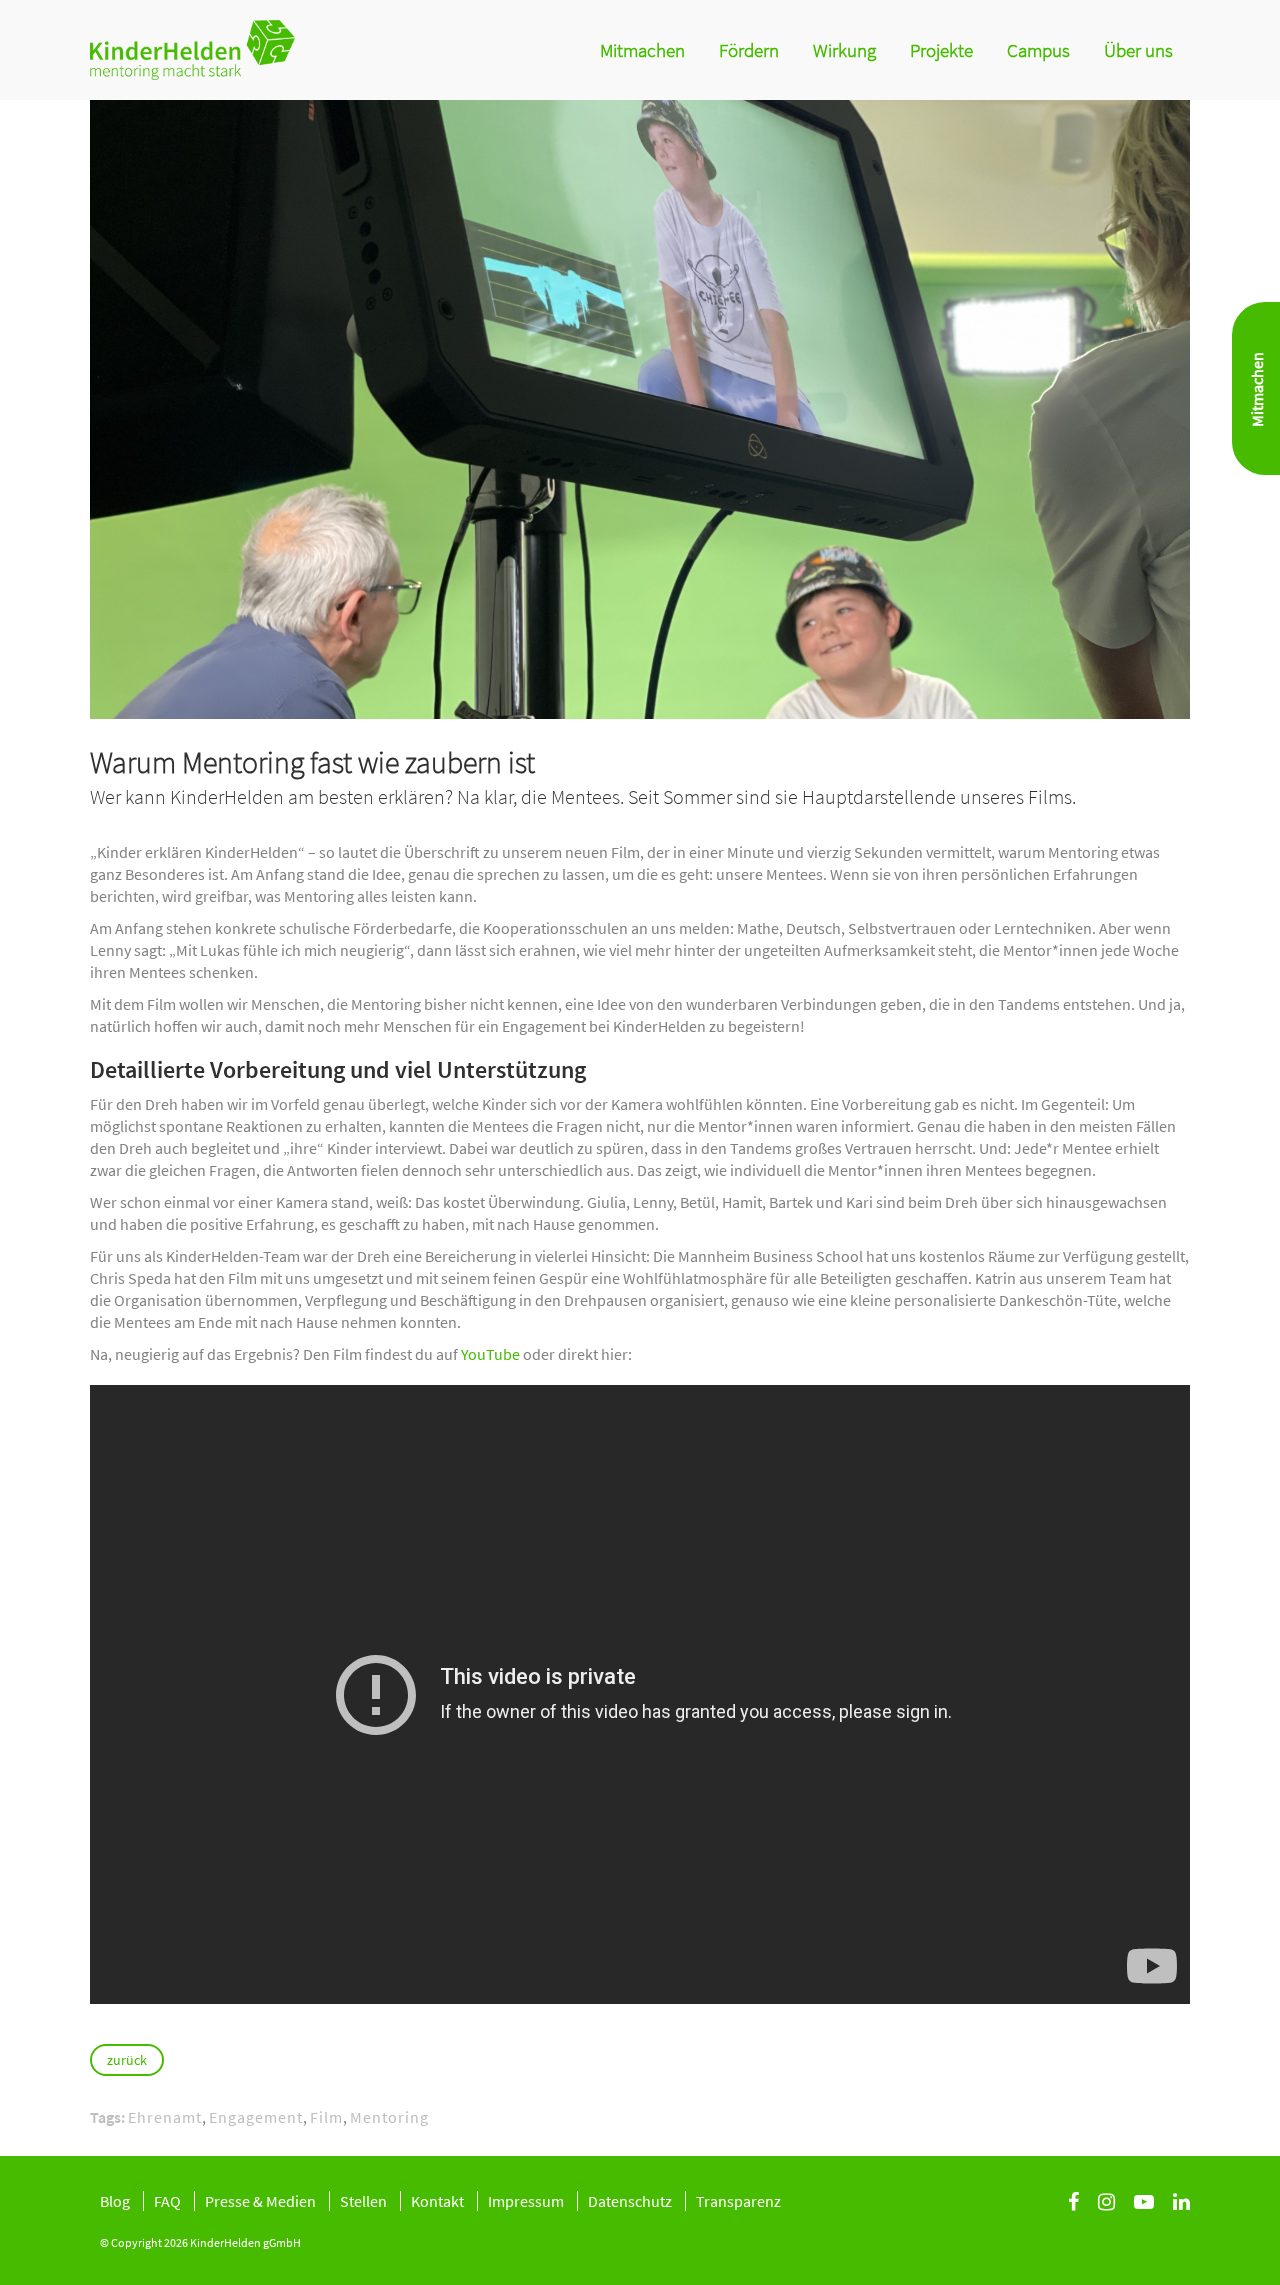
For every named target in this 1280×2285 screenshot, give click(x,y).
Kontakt (437, 2201)
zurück (127, 2060)
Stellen (363, 2201)
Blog (115, 2201)
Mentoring (389, 2117)
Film (326, 2117)
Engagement (256, 2117)
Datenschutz (630, 2201)
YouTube (490, 1354)
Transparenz (738, 2201)
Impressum (526, 2201)
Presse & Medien (260, 2201)
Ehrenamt (165, 2117)
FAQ (167, 2201)
